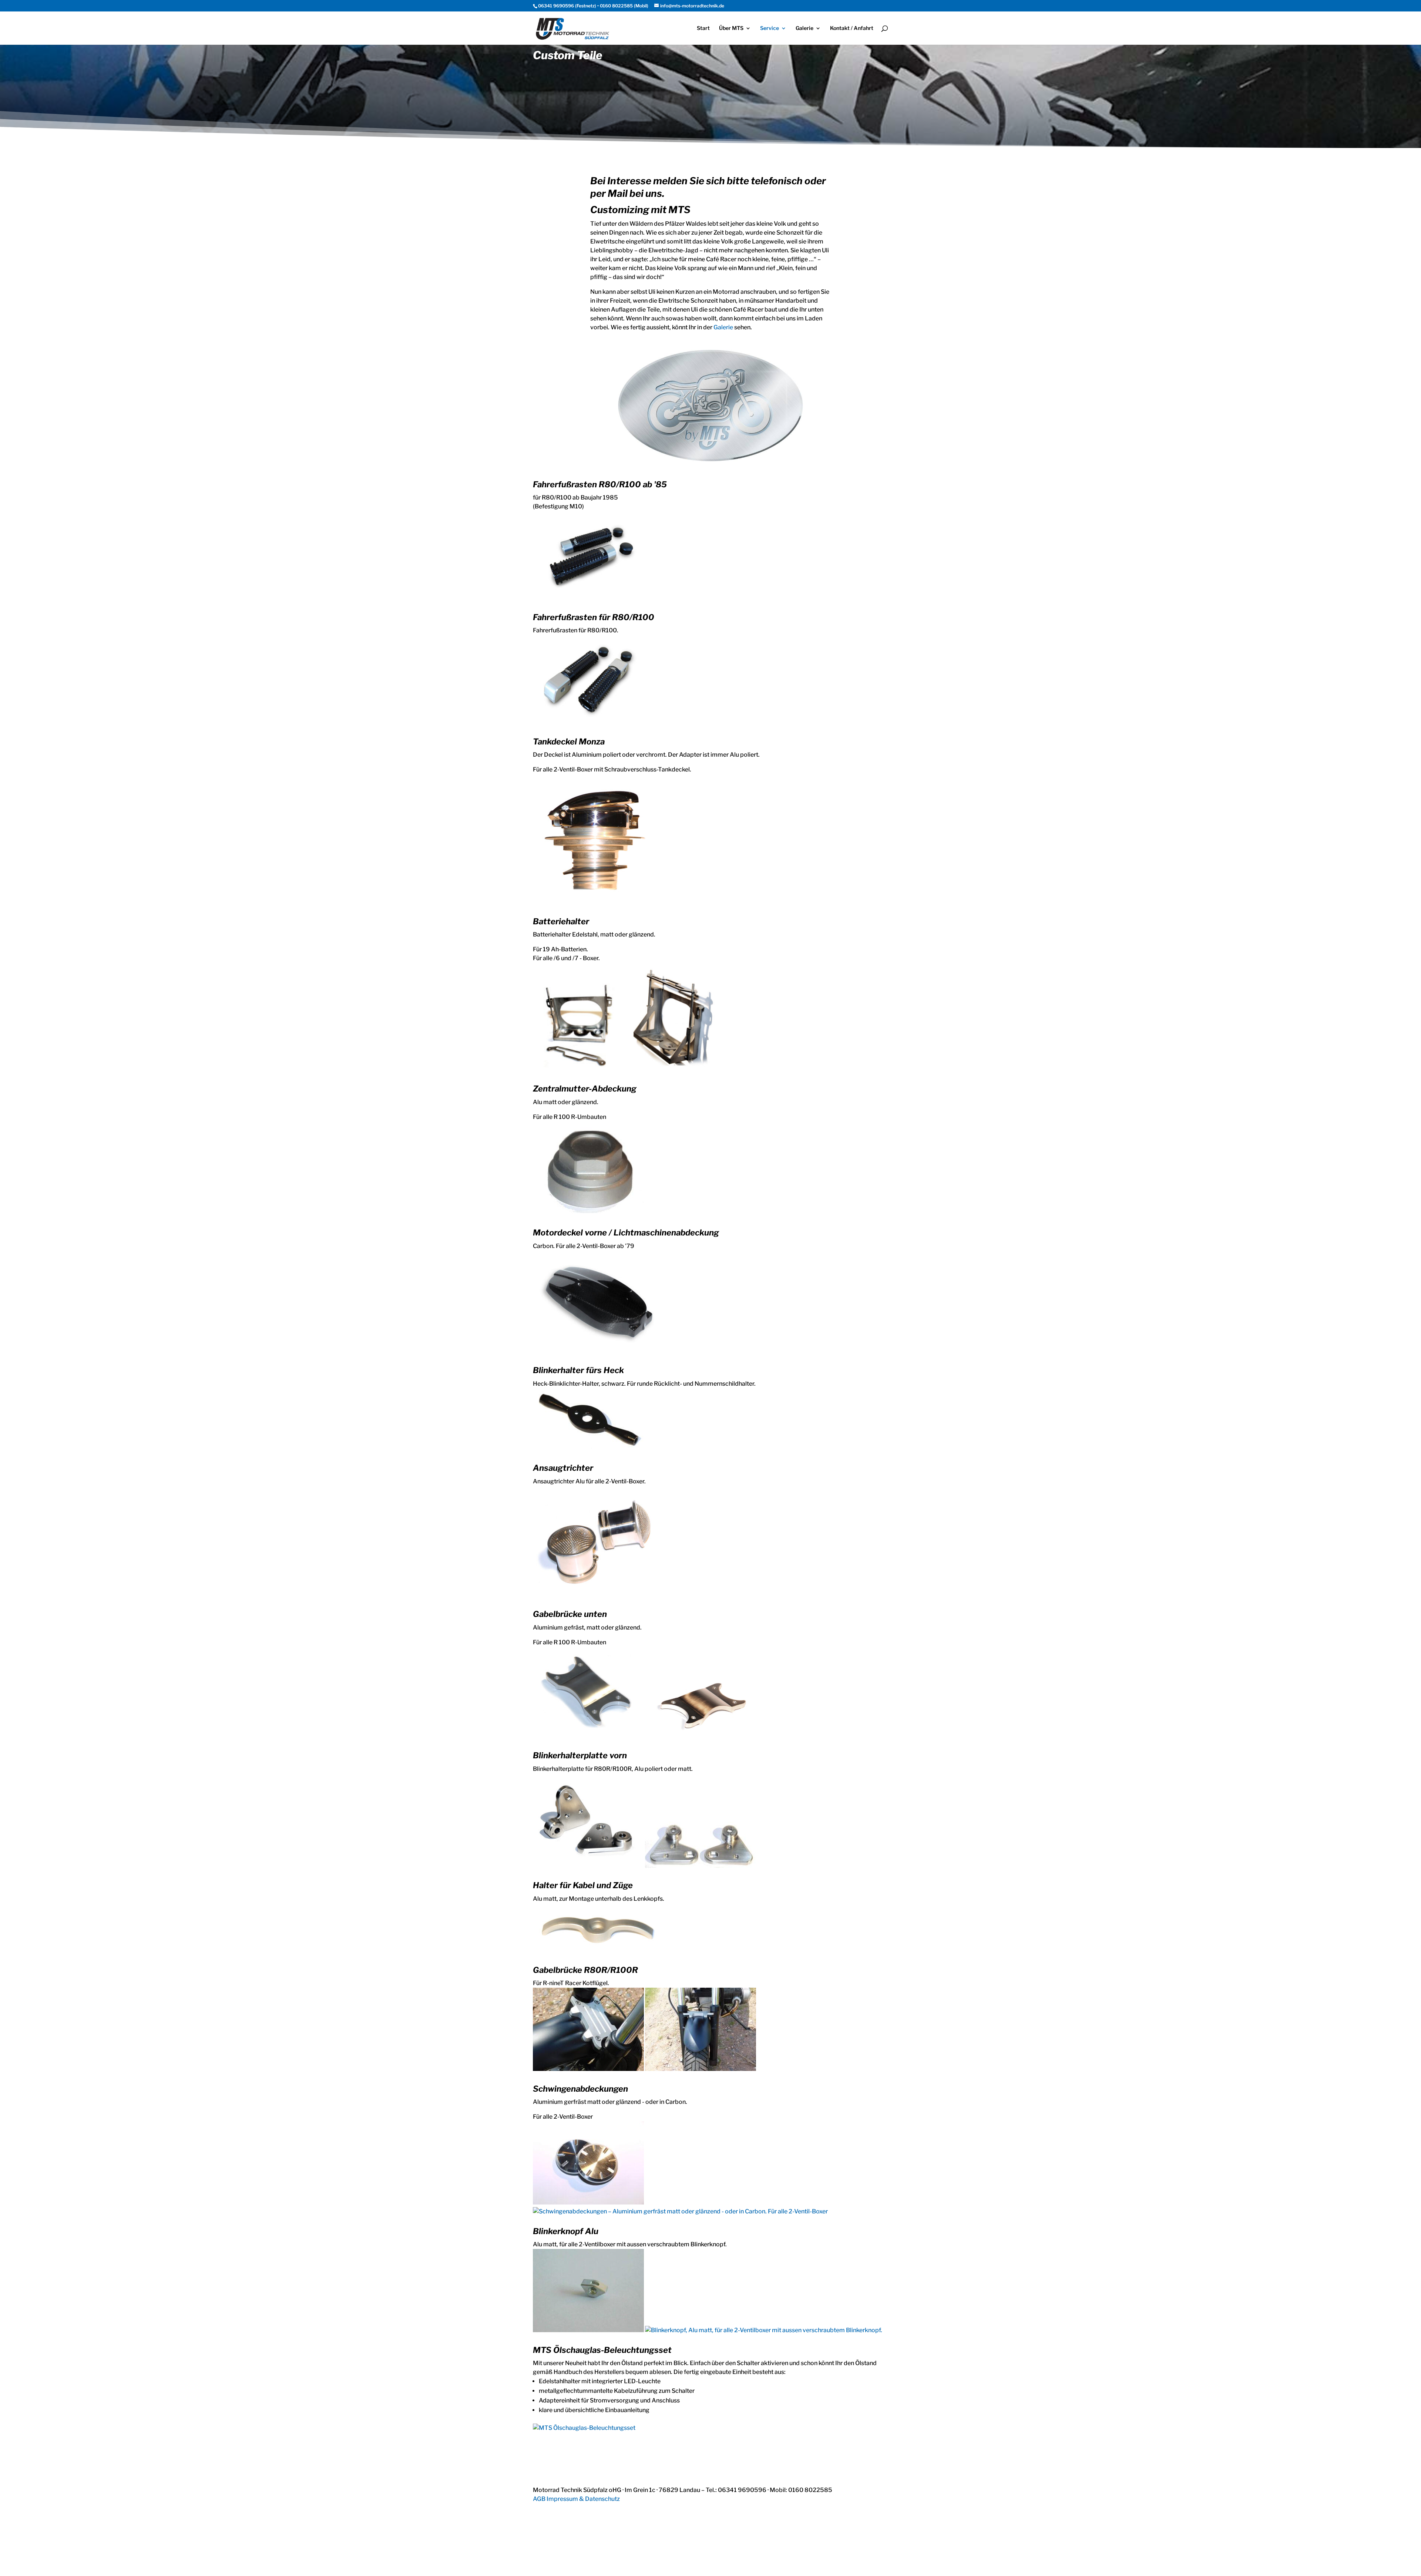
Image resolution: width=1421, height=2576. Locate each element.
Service (770, 28)
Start (703, 28)
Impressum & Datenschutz (583, 2499)
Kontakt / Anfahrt (852, 28)
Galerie (804, 28)
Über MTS (731, 28)
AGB (539, 2499)
